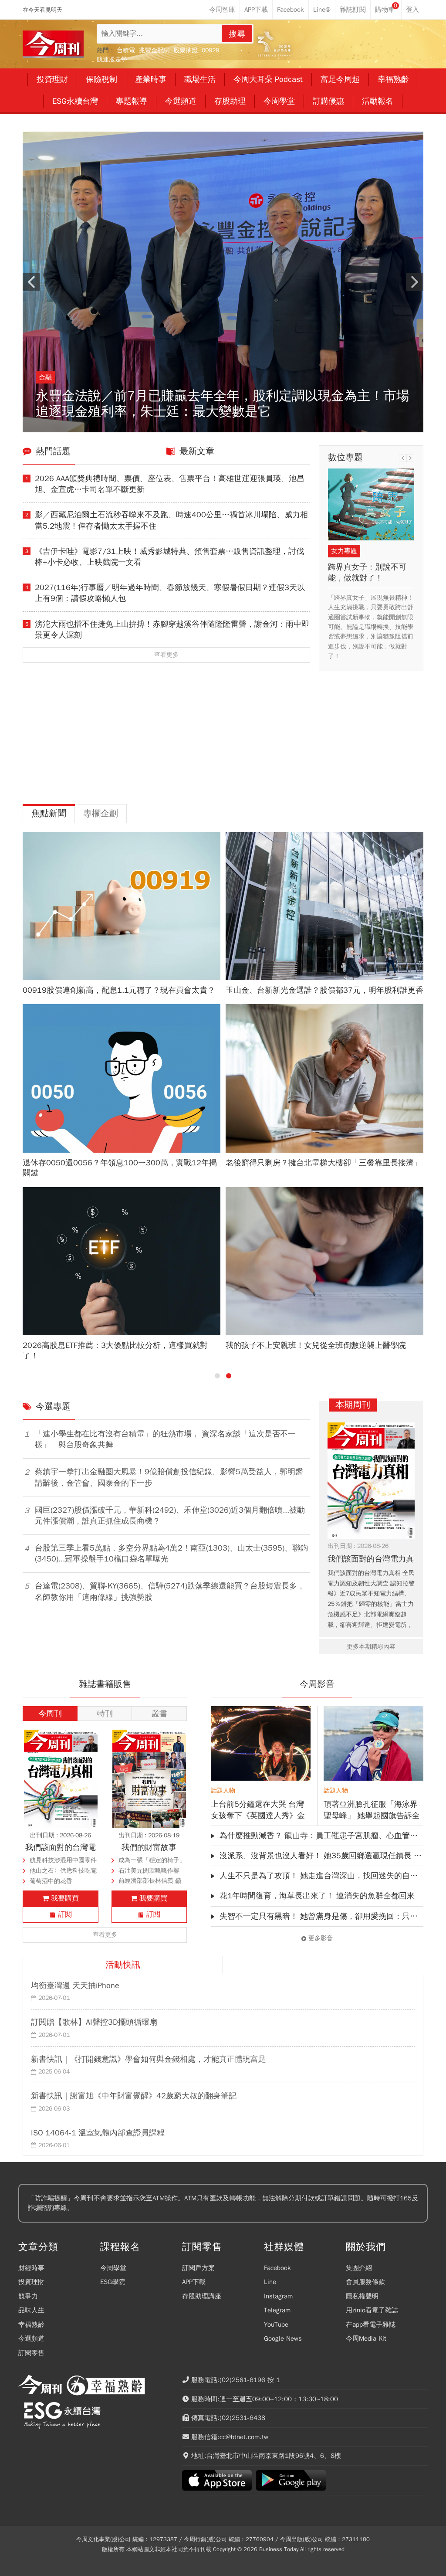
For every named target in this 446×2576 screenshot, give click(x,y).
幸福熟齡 (31, 2325)
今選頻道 (31, 2338)
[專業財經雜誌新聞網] (53, 44)
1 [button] (217, 1376)
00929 (210, 50)
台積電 (126, 50)
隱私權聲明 (362, 2296)
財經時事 (31, 2268)
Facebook (277, 2268)
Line (270, 2282)
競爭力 (28, 2296)
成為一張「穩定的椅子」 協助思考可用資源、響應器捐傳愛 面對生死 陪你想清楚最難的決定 (152, 1861)
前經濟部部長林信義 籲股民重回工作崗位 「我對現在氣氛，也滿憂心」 (152, 1882)
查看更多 (166, 655)
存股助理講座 (202, 2296)
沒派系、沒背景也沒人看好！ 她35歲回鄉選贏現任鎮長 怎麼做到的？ (321, 1856)
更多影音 (321, 1938)
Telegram (277, 2310)
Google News (283, 2338)
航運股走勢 (112, 59)
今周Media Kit (366, 2338)
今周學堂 (113, 2268)
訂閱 (65, 1914)
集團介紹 (359, 2268)
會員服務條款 (365, 2282)
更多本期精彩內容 (371, 1647)
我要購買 (65, 1898)
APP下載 (194, 2282)
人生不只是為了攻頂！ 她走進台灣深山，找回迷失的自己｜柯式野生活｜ (321, 1876)
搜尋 (237, 34)
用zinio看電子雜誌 (372, 2310)
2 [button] (229, 1376)
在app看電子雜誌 (371, 2325)
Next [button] (415, 282)
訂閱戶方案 (198, 2268)
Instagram (278, 2296)
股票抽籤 (186, 50)
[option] (223, 282)
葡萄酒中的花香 (51, 1881)
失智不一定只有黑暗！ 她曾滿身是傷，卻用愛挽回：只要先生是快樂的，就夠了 (321, 1916)
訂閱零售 (31, 2353)
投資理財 (31, 2282)
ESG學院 (113, 2282)
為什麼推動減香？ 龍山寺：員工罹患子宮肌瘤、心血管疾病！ (321, 1836)
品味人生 (31, 2310)
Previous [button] (31, 282)
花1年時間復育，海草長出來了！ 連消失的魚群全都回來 (317, 1896)
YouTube (276, 2325)
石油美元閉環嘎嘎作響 (149, 1871)
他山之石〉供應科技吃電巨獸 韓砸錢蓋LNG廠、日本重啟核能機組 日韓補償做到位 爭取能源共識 (63, 1872)
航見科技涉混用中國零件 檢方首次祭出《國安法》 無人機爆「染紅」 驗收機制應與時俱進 (63, 1861)
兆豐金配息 (154, 50)
